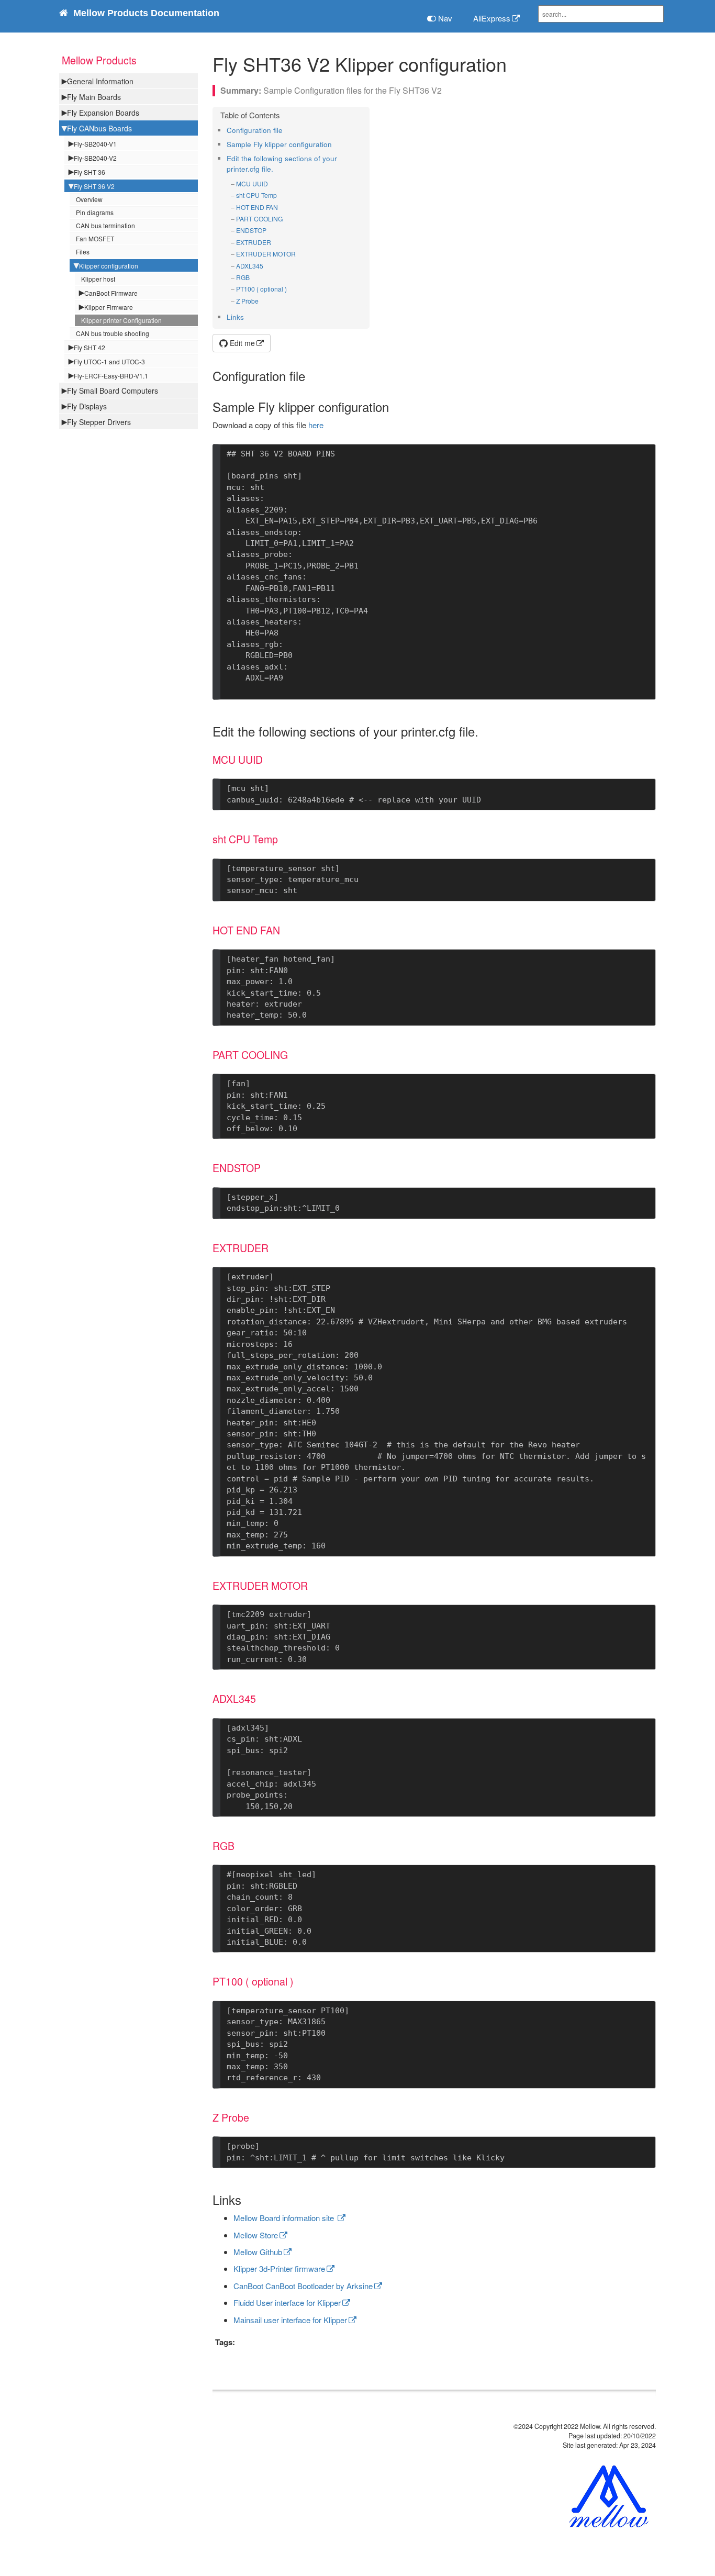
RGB (243, 277)
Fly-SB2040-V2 (95, 158)
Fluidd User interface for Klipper (287, 2302)
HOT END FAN (257, 207)
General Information (100, 81)
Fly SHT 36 (90, 172)
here (316, 425)
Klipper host (98, 279)
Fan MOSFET (95, 238)
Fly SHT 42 (90, 347)
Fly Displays (87, 406)
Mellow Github (258, 2252)
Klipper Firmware (109, 307)
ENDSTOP (251, 230)
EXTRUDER (254, 242)
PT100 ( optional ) (261, 289)
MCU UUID (252, 183)
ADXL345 (250, 266)
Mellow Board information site (285, 2218)
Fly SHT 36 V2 (94, 186)
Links (235, 317)
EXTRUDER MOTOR (266, 254)
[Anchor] (286, 130)
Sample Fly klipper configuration (279, 144)
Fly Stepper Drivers (99, 422)
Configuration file (255, 130)
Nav (444, 18)
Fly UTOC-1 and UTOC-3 (109, 361)
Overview (89, 199)
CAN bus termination (105, 225)
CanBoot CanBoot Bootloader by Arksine (303, 2286)
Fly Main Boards (94, 97)
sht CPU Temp (256, 195)
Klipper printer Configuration (121, 320)
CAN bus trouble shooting (113, 333)
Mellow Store (256, 2235)
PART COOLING (259, 219)
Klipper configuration (109, 266)
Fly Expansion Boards (103, 113)
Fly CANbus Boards (99, 128)
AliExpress (492, 18)
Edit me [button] (241, 343)
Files (83, 252)
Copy (633, 455)
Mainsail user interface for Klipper (290, 2320)
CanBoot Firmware (111, 293)
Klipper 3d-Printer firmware (279, 2268)
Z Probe (247, 301)
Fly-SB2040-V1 (95, 144)
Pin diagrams (95, 212)
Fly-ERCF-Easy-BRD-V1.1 (111, 376)
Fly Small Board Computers (113, 391)
